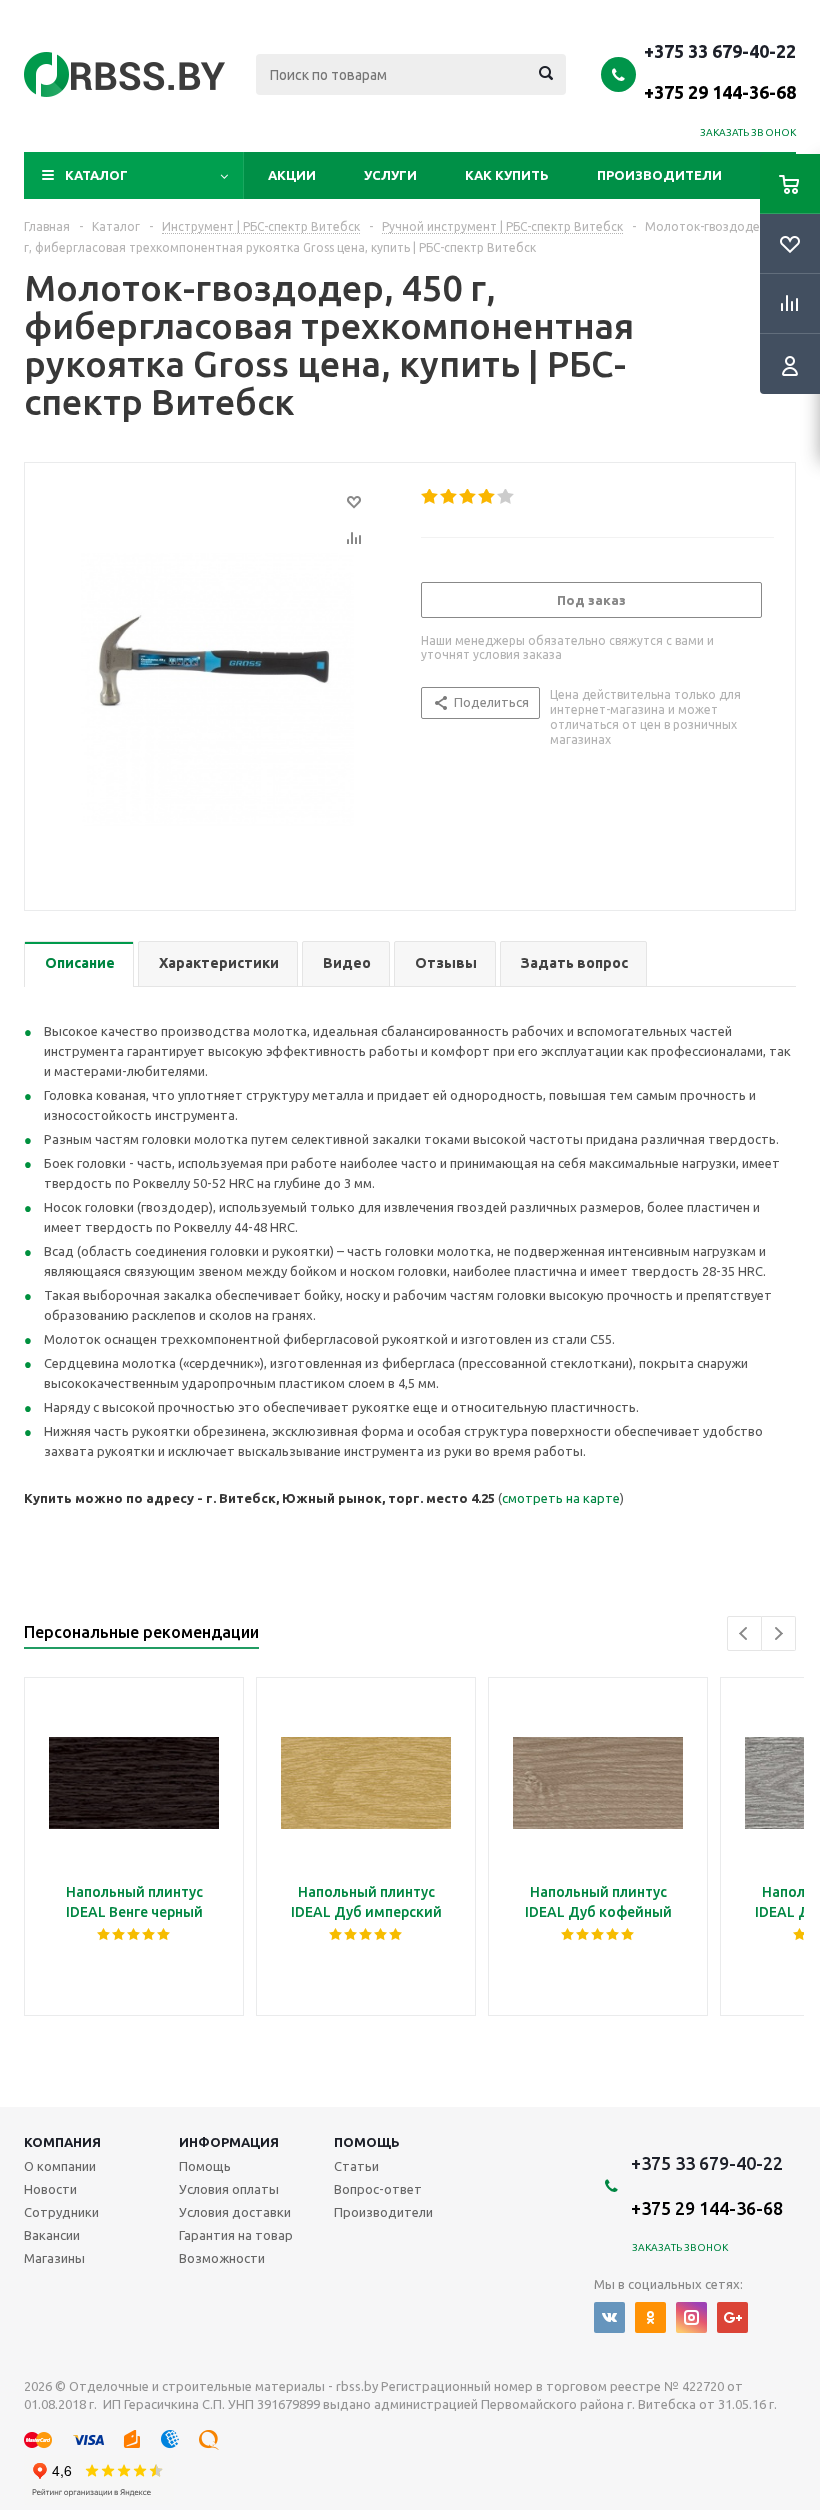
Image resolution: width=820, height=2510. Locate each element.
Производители (659, 175)
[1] (430, 497)
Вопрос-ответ (378, 2189)
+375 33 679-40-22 (720, 71)
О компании (60, 2166)
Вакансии (52, 2235)
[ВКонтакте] (609, 2317)
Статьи (356, 2166)
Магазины (54, 2258)
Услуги (390, 175)
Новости (50, 2189)
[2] (449, 497)
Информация (229, 2142)
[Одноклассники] (650, 2317)
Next (778, 1633)
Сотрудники (61, 2212)
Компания (62, 2142)
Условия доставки (235, 2212)
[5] (506, 497)
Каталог (96, 175)
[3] (468, 497)
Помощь (367, 2142)
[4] (487, 497)
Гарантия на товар (236, 2235)
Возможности (222, 2258)
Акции (292, 175)
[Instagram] (691, 2317)
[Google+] (732, 2317)
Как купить (507, 175)
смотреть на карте (561, 1498)
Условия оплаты (229, 2189)
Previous (744, 1633)
